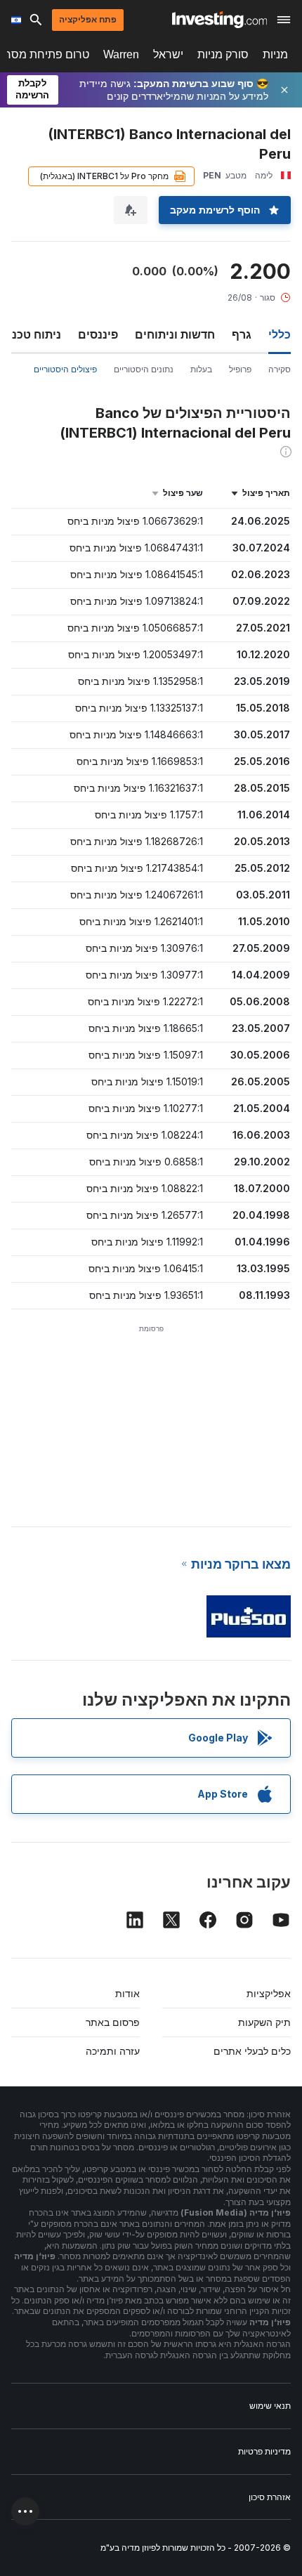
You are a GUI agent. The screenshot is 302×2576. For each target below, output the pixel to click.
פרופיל (240, 369)
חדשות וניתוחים (175, 334)
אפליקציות (269, 1993)
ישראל (168, 54)
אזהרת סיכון (270, 2497)
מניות (275, 54)
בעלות (201, 369)
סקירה (280, 369)
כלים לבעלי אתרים (252, 2051)
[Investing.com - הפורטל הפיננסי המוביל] (219, 20)
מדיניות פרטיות (264, 2451)
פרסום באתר (113, 2022)
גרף (242, 334)
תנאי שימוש (270, 2406)
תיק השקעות (264, 2022)
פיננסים (98, 334)
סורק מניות (223, 54)
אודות (127, 1993)
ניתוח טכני (35, 334)
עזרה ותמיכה (113, 2051)
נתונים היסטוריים (144, 369)
